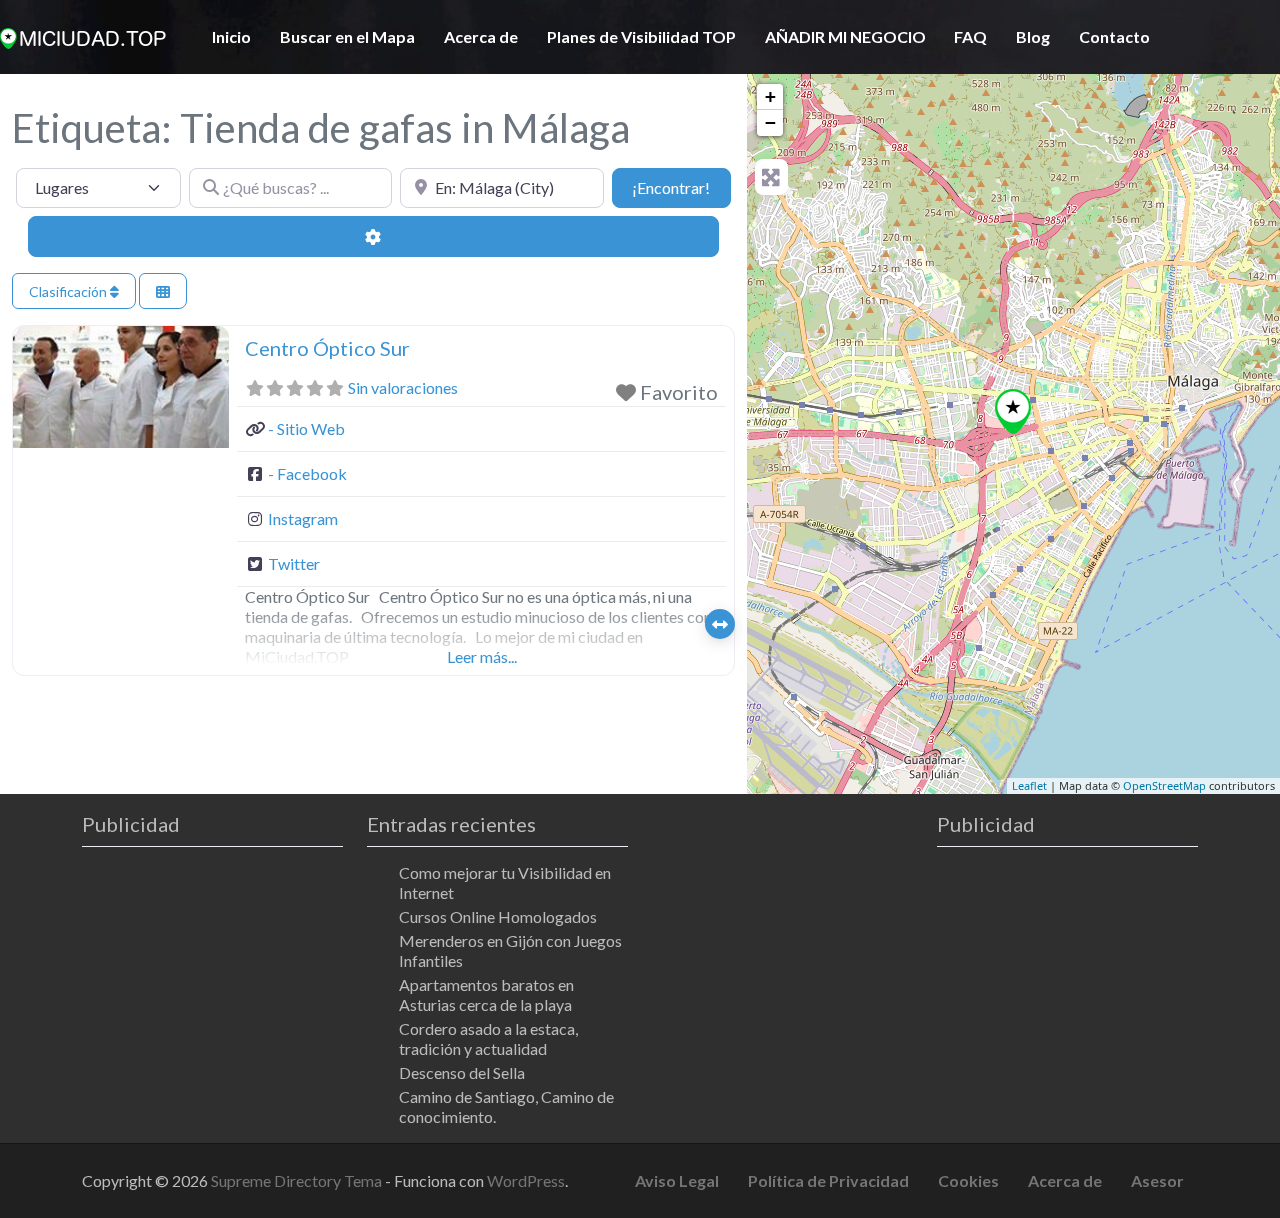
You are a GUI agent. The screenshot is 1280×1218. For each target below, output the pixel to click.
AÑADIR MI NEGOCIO (845, 36)
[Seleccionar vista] (163, 291)
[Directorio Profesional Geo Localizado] (83, 35)
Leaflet (1029, 785)
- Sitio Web (306, 428)
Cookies (968, 1180)
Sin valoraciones (403, 387)
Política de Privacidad (828, 1180)
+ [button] (770, 96)
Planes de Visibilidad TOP (641, 36)
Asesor (1157, 1180)
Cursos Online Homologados (498, 916)
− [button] (770, 122)
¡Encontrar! (681, 187)
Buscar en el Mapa (347, 36)
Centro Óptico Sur (327, 348)
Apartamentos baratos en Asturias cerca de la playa (486, 994)
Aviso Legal (677, 1180)
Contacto (1114, 36)
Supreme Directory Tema (298, 1180)
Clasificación (69, 291)
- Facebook (307, 473)
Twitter (294, 563)
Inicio (231, 36)
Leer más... (482, 656)
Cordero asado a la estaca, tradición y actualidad (488, 1038)
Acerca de (481, 36)
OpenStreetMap (1164, 785)
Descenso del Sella (462, 1072)
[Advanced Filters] (373, 236)
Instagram (303, 518)
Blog (1033, 36)
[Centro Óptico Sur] (1013, 411)
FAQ (970, 36)
